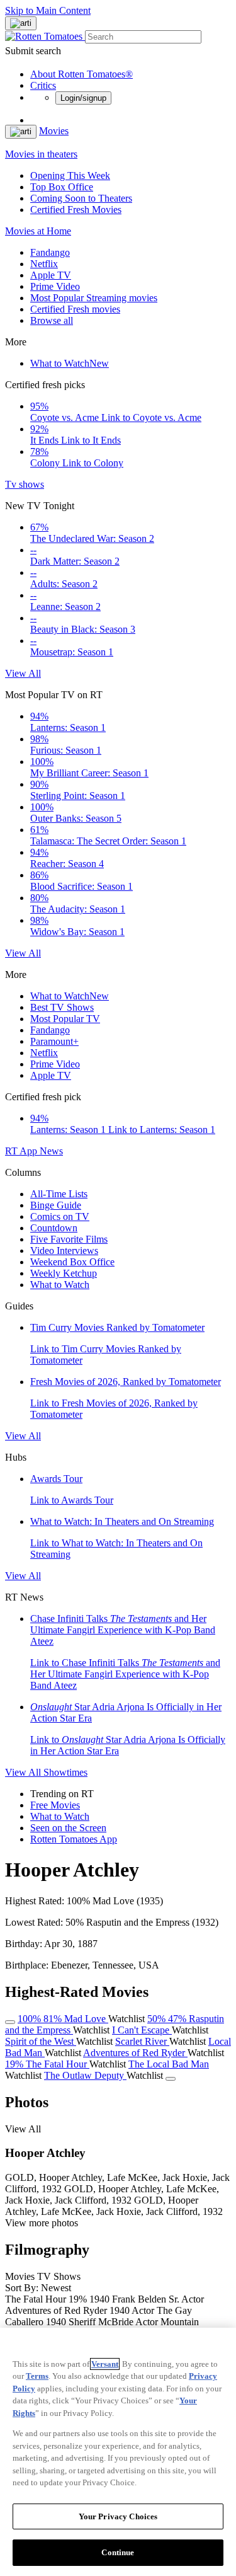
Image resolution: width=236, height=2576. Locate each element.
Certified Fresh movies (75, 309)
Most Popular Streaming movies (94, 298)
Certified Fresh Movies (76, 210)
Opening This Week (70, 175)
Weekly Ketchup (64, 1273)
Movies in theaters (41, 154)
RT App (22, 1151)
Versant (105, 2364)
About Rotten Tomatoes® (81, 74)
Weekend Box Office (72, 1262)
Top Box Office (62, 187)
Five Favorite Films (69, 1239)
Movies (54, 131)
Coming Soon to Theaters (81, 198)
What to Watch (70, 363)
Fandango (50, 252)
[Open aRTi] (21, 23)
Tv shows (25, 484)
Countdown (54, 1228)
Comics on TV (60, 1216)
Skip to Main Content (48, 10)
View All (23, 673)
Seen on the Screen (68, 1828)
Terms (37, 2376)
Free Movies (55, 1805)
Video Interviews (64, 1251)
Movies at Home (38, 231)
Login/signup (83, 98)
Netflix (44, 264)
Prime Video (55, 286)
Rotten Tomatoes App (74, 1839)
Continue (118, 2552)
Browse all (52, 320)
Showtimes (65, 1772)
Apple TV (51, 275)
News (51, 1151)
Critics (43, 85)
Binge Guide (56, 1205)
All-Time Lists (59, 1194)
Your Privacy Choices (118, 2516)
